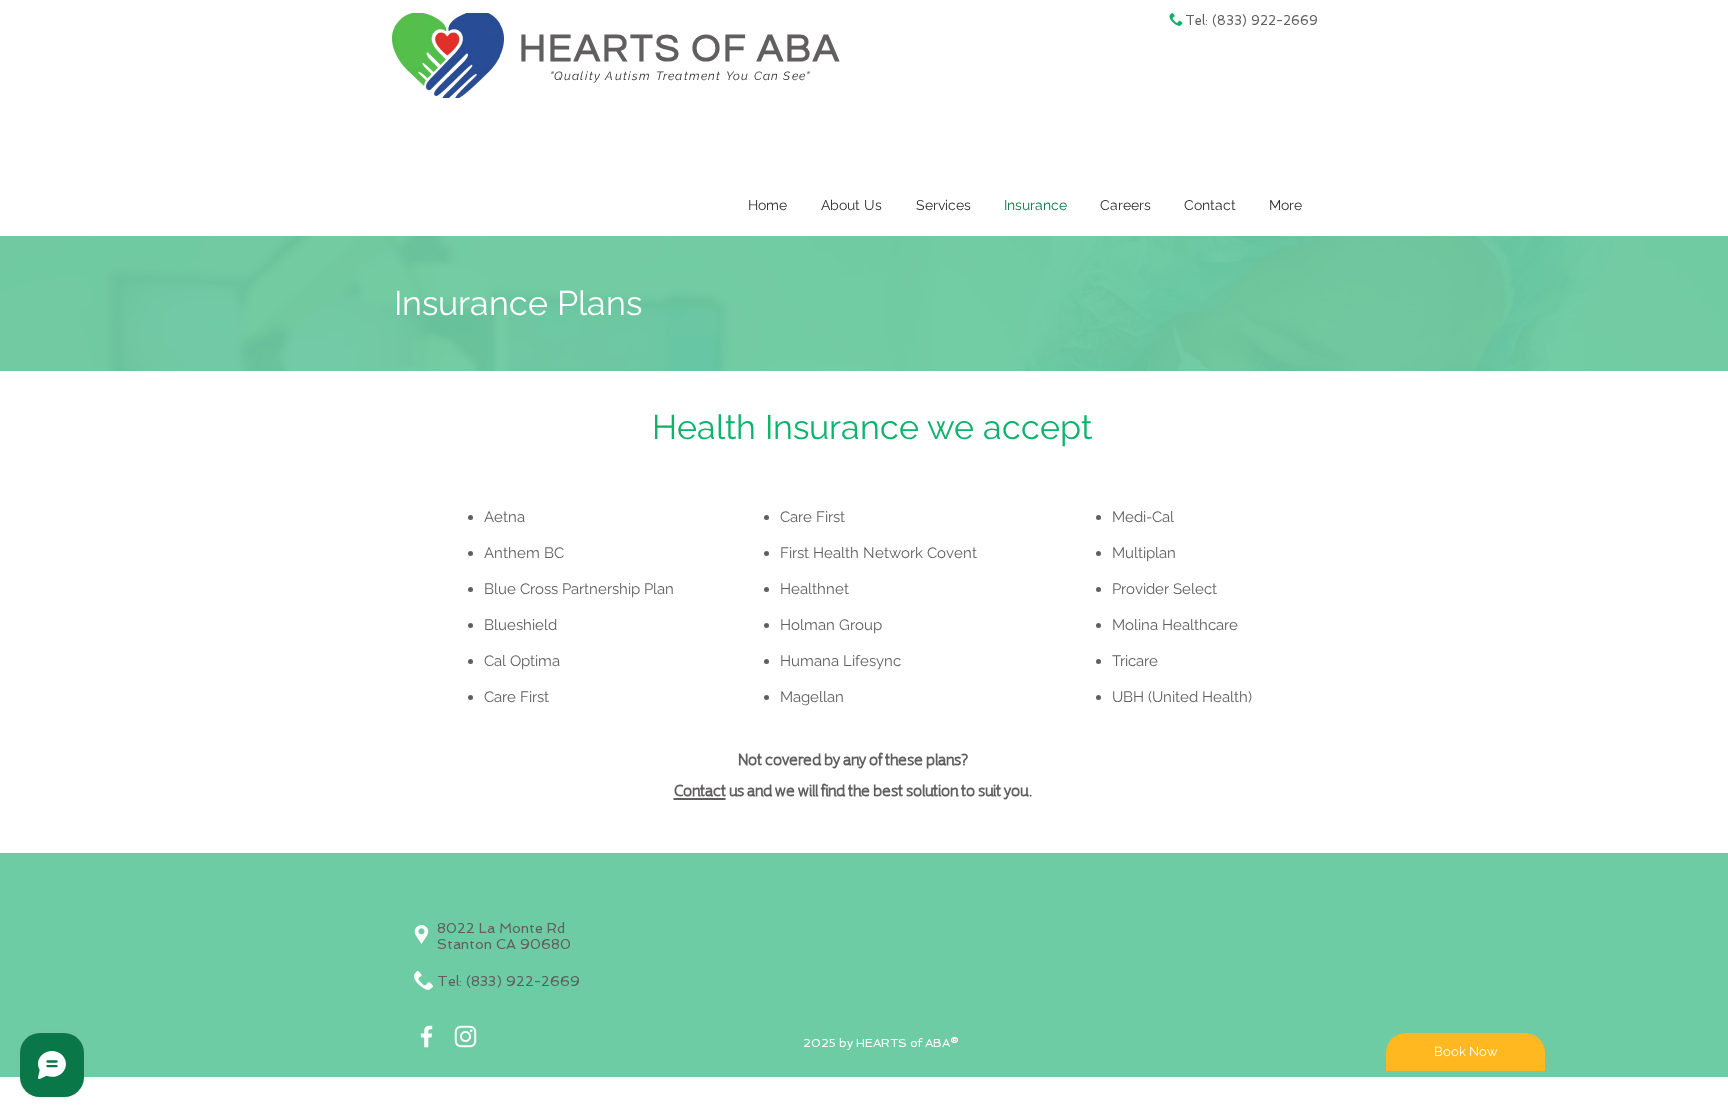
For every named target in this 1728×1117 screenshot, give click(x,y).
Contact (700, 789)
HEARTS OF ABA (679, 49)
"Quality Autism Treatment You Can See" (680, 76)
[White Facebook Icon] (426, 1036)
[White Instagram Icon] (465, 1036)
